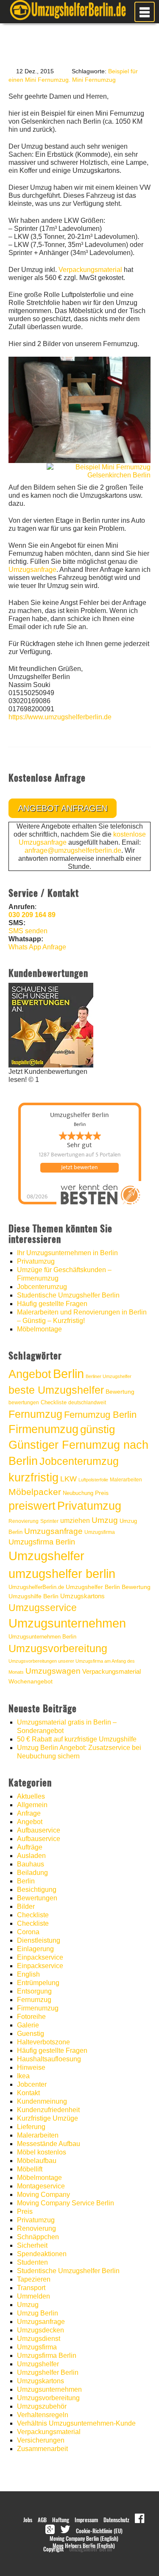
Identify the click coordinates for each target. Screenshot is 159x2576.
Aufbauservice (39, 1830)
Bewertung (120, 1392)
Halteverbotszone (43, 2042)
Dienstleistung (39, 1940)
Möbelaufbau (37, 2161)
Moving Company (43, 2195)
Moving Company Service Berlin (66, 2203)
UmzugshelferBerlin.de (36, 1587)
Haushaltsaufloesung (49, 2059)
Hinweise (31, 2067)
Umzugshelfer (46, 1556)
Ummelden (33, 2296)
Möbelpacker (35, 1492)
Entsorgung (34, 1991)
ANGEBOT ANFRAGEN (63, 808)
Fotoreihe (31, 2017)
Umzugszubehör (42, 2406)
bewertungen (24, 1403)
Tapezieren (34, 2279)
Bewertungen (37, 1898)
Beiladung (32, 1873)
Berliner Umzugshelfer (109, 1376)
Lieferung (31, 2127)
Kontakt (28, 2093)
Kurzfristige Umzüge (47, 2118)
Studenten (32, 2262)
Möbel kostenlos (42, 2152)
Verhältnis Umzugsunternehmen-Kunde (76, 2423)
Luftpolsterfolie (93, 1480)
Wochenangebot (31, 1682)
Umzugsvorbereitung (58, 1648)
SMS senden (28, 931)
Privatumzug (36, 1261)
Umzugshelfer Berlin (48, 2372)
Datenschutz (116, 2520)
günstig (98, 1429)
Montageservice (41, 2186)
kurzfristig (33, 1477)
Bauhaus (31, 1864)
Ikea (23, 2076)
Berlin (68, 1374)
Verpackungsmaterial (90, 270)
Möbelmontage (39, 1329)
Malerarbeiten (126, 1480)
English (28, 1974)
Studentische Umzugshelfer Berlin (68, 1295)
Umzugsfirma (100, 1532)
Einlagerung (35, 1949)
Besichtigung (37, 1890)
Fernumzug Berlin (100, 1415)
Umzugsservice (43, 1608)
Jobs (28, 2520)
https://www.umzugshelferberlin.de (60, 717)
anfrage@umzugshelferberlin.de (73, 850)
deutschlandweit (87, 1402)
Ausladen (31, 1856)
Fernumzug (35, 1414)
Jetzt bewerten (79, 1167)
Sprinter (49, 1521)
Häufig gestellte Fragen (52, 1304)
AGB (42, 2520)
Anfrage (29, 1813)
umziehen (75, 1521)
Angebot (30, 1374)
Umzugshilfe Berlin (33, 1596)
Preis (102, 1493)
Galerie (28, 2025)
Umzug (105, 1520)
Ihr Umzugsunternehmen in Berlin (67, 1253)
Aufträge (30, 1847)
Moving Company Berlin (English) (84, 2539)
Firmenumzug (43, 1429)
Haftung (61, 2520)
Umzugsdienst (39, 2339)
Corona (28, 1932)
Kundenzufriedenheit (48, 2110)
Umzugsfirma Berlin (42, 1542)
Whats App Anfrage (37, 947)
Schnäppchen (38, 2237)
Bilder (26, 1906)
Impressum (86, 2520)
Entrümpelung (38, 1983)
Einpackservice (40, 1957)
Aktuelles (31, 1796)
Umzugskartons (82, 1596)
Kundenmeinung (42, 2101)
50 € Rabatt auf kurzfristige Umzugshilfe (77, 1739)
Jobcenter (32, 2084)
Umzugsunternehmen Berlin (42, 1637)
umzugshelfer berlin (62, 1574)
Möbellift (30, 2169)
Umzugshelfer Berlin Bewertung (108, 1587)
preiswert (32, 1506)
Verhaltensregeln (43, 2415)
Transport (31, 2288)
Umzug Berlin (38, 2313)
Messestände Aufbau (49, 2144)
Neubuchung (78, 1493)
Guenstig (31, 2034)
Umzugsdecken (40, 2330)
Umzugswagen (53, 1671)
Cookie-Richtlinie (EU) (99, 2531)
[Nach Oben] (132, 2557)
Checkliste (54, 1402)
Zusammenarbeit (42, 2449)
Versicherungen (41, 2440)
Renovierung (24, 1521)
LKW (68, 1479)
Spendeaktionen (42, 2254)
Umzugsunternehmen (67, 1623)
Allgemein (32, 1805)
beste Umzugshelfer (56, 1390)
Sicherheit (32, 2245)
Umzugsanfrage (32, 570)
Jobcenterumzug (42, 1287)
